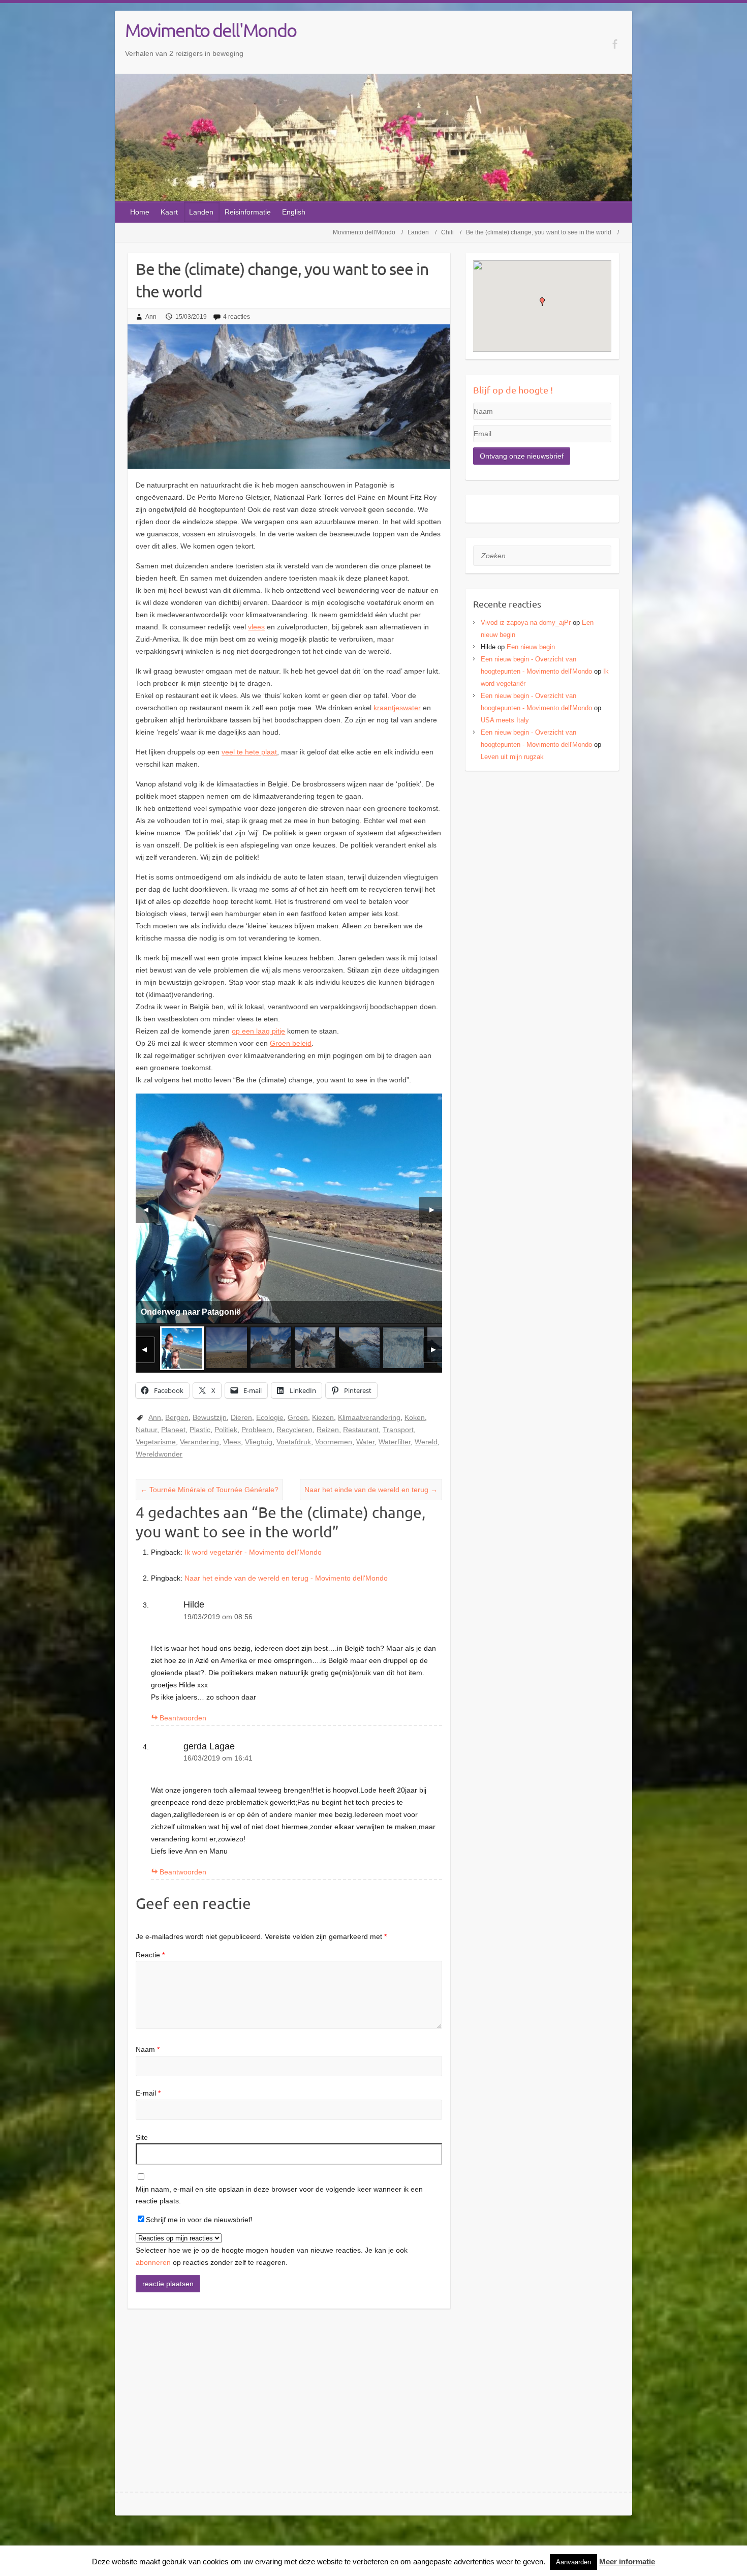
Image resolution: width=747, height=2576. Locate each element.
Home (140, 212)
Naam (148, 2049)
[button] (542, 302)
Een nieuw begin (531, 647)
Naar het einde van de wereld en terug (371, 1490)
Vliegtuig (259, 1442)
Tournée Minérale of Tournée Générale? (209, 1490)
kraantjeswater (397, 708)
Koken (415, 1417)
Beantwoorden (183, 1718)
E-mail (148, 2093)
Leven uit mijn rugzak (512, 757)
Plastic (200, 1430)
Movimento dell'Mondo (211, 30)
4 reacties (237, 317)
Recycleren (294, 1430)
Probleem (257, 1430)
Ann (151, 317)
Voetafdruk (294, 1442)
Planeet (173, 1430)
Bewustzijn (210, 1417)
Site (142, 2137)
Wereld (426, 1442)
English (294, 212)
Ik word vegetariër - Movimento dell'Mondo (253, 1552)
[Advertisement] (542, 850)
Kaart (169, 212)
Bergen (177, 1417)
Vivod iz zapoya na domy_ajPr (526, 623)
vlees (256, 627)
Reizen (328, 1430)
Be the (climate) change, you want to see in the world (539, 232)
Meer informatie (627, 2562)
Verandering (199, 1442)
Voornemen (334, 1442)
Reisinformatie (248, 212)
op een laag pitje (258, 1031)
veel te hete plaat (249, 752)
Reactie (150, 1955)
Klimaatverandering (369, 1417)
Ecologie (270, 1417)
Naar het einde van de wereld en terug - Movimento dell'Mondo (286, 1578)
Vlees (232, 1442)
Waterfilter (395, 1442)
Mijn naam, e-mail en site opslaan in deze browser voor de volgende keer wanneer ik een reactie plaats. (279, 2195)
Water (365, 1442)
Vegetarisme (156, 1442)
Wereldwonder (159, 1454)
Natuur (146, 1430)
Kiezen (323, 1417)
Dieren (241, 1417)
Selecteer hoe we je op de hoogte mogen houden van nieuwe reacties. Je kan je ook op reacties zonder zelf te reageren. (272, 2256)
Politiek (226, 1430)
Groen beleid (291, 1043)
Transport (398, 1430)
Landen (201, 212)
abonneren (153, 2262)
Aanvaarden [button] (573, 2562)
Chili (447, 232)
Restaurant (361, 1430)
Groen (298, 1417)
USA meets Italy (505, 720)
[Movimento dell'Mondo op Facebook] (615, 44)
